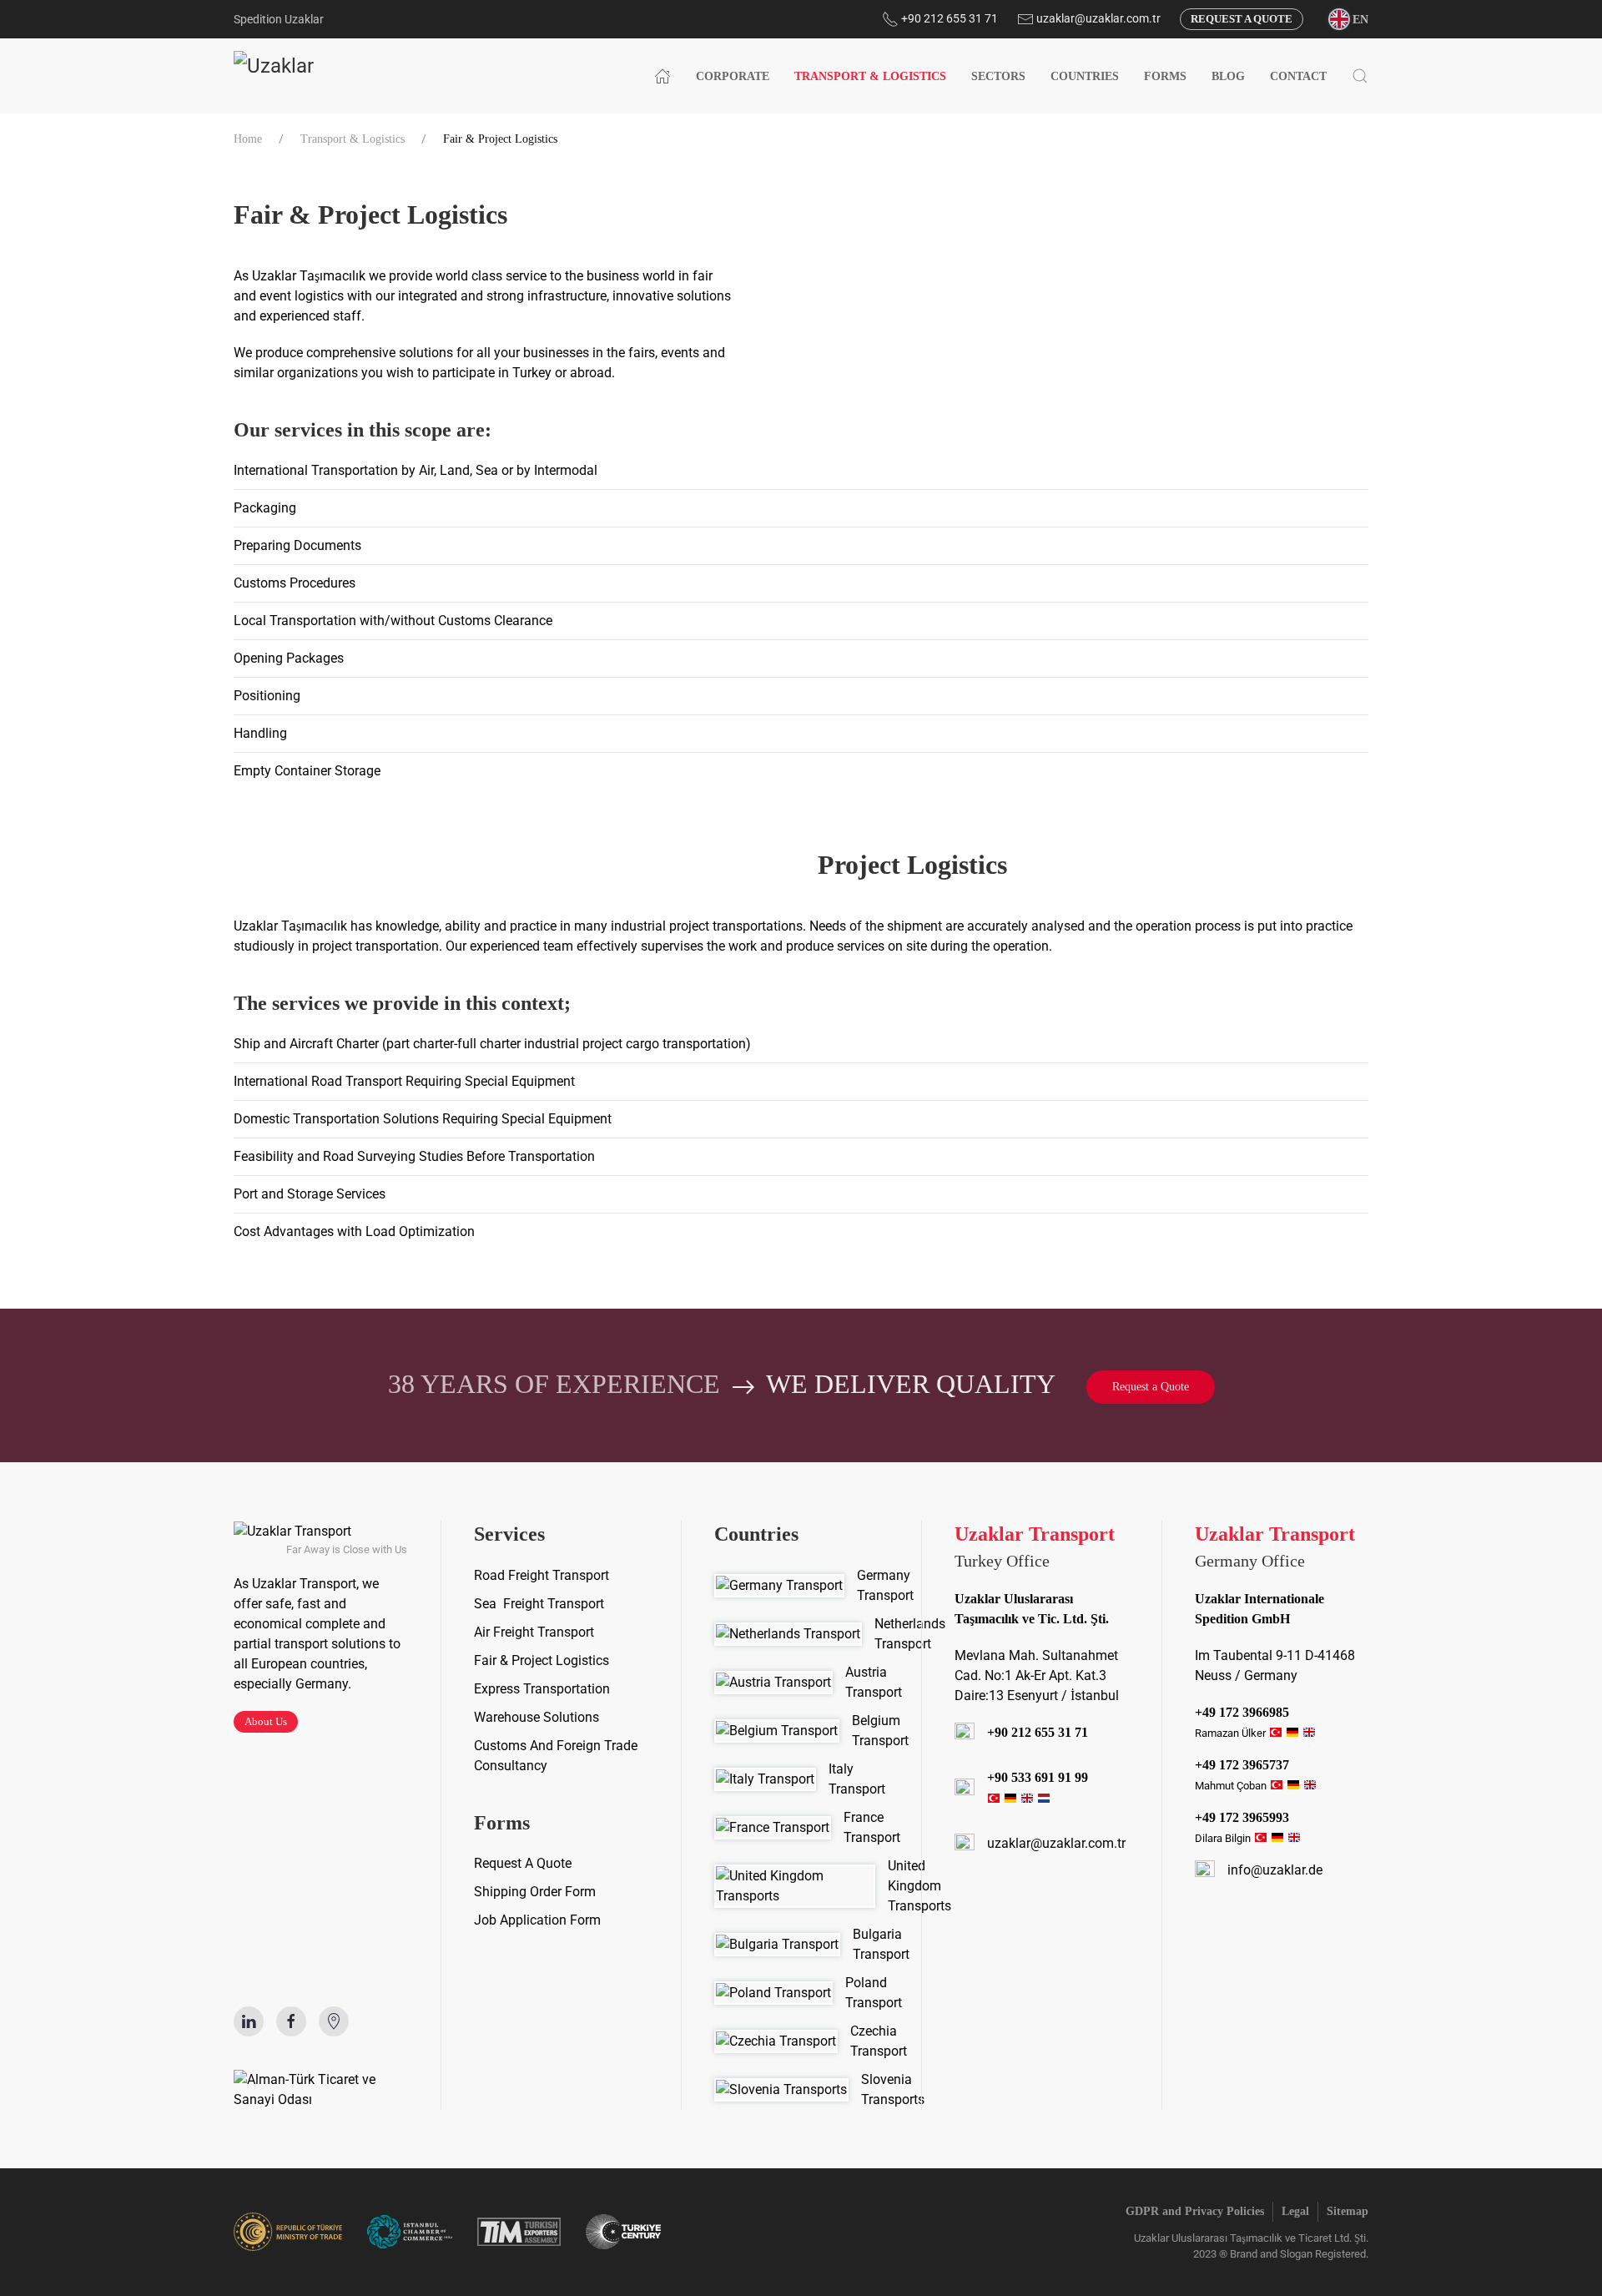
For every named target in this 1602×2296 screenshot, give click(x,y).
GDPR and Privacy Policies (1195, 2211)
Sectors (998, 76)
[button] (1348, 18)
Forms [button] (1165, 76)
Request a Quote (1242, 19)
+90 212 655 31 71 (948, 18)
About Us (266, 1721)
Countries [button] (1085, 76)
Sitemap (1348, 2211)
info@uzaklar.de (1275, 1870)
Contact (1298, 76)
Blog (1228, 76)
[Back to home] (311, 76)
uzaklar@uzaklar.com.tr (1098, 18)
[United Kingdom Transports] (801, 1886)
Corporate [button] (733, 76)
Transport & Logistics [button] (870, 76)
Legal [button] (1295, 2211)
